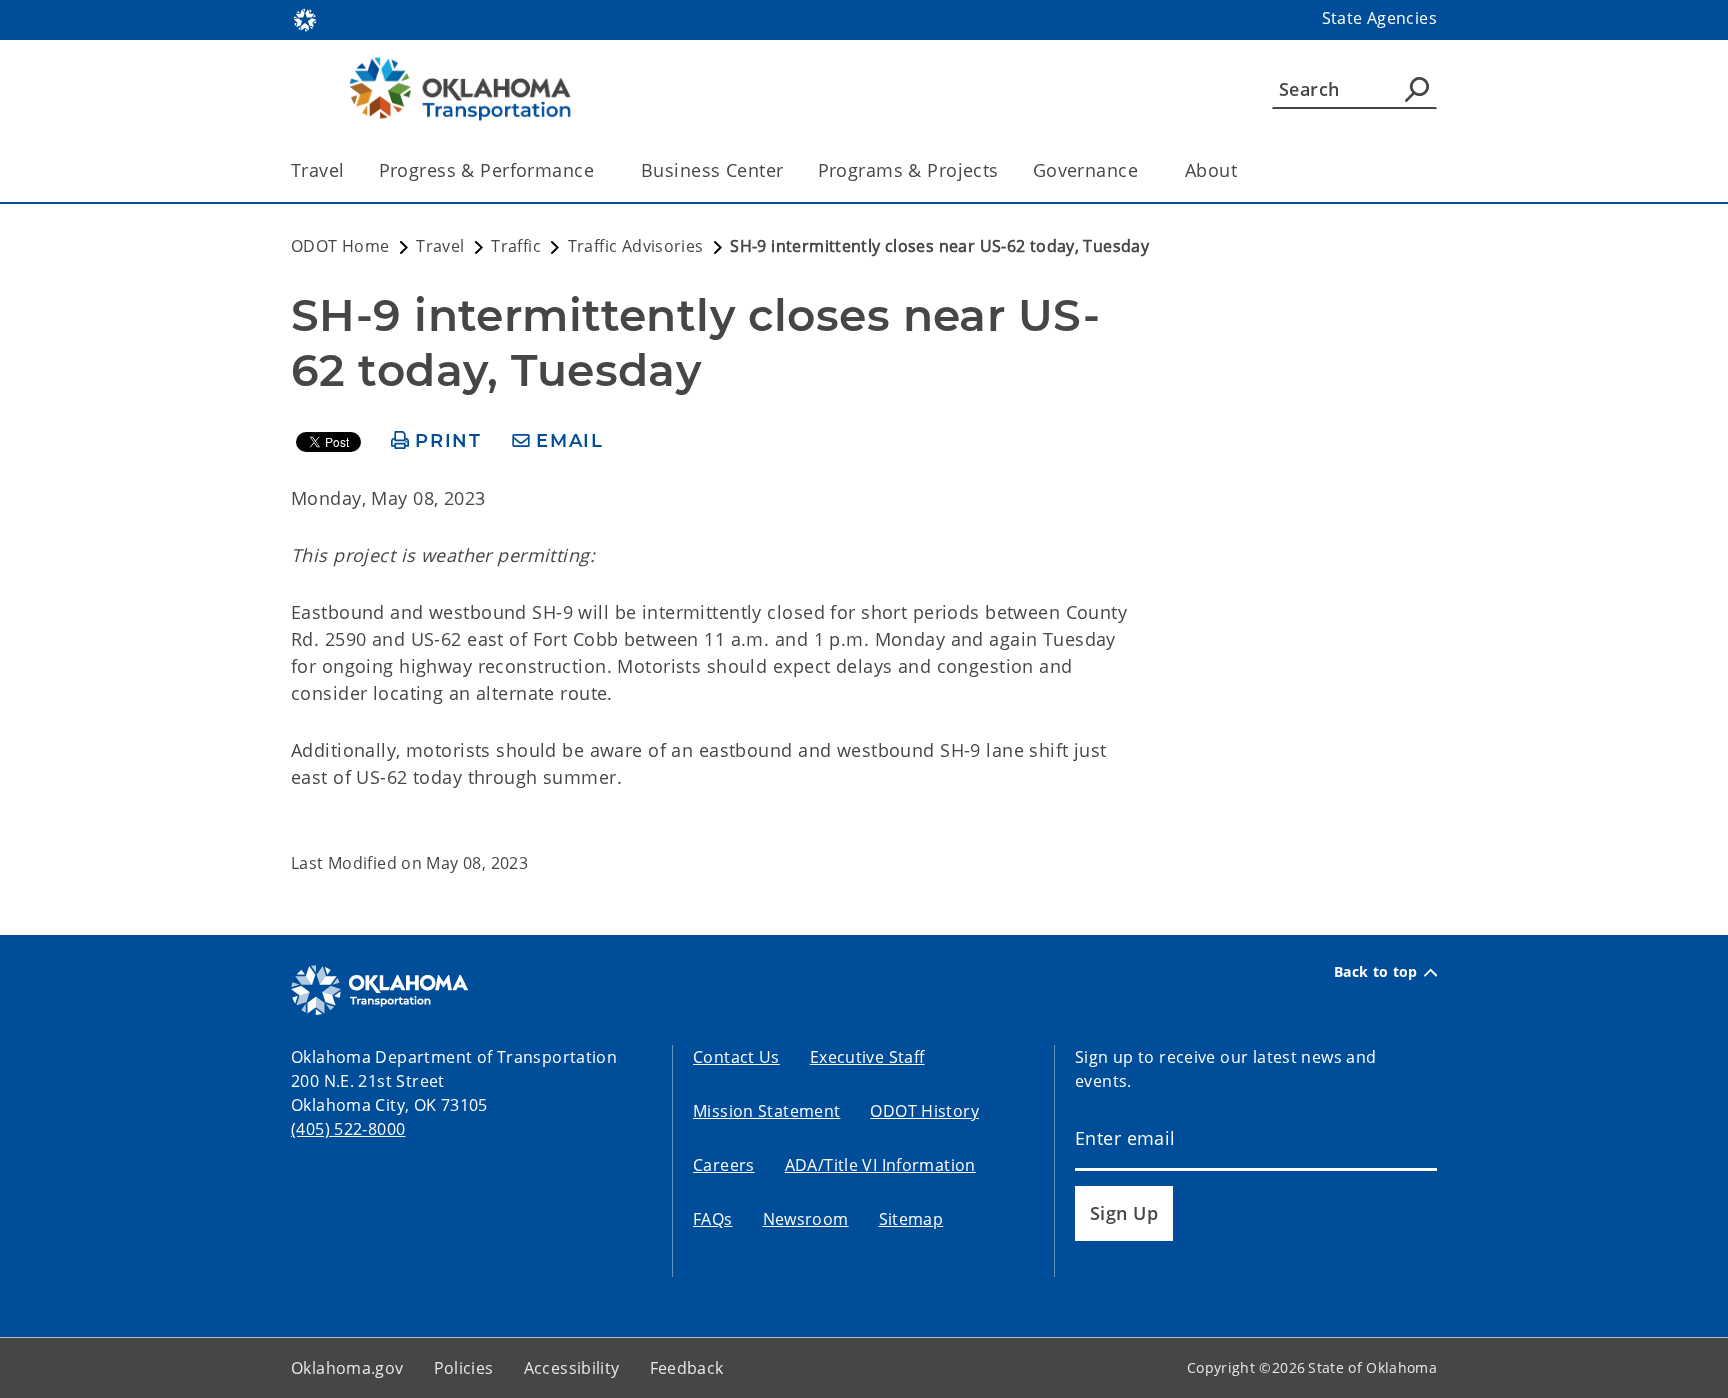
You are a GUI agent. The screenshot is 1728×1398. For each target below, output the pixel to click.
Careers (724, 1165)
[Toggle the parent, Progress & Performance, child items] (600, 170)
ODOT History (924, 1111)
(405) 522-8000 (348, 1129)
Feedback (687, 1368)
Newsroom (806, 1219)
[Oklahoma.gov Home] (305, 18)
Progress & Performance (486, 170)
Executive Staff (867, 1057)
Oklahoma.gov (347, 1368)
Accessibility (572, 1368)
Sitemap (911, 1219)
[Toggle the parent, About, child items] (1243, 170)
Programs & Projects (908, 170)
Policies (464, 1368)
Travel (318, 170)
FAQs (713, 1219)
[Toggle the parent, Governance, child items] (1144, 170)
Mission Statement (766, 1111)
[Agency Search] (1417, 89)
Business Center (712, 170)
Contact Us (736, 1057)
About (1211, 170)
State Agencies (1379, 18)
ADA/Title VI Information (880, 1165)
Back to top (1376, 972)
